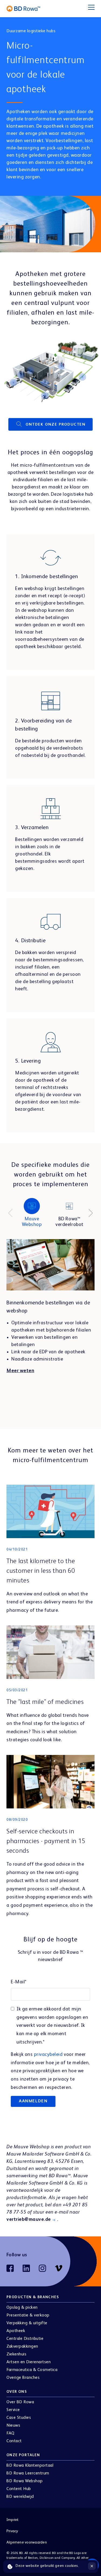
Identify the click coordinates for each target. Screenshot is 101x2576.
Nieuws (13, 2426)
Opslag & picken (22, 2308)
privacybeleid (49, 2055)
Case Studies (19, 2418)
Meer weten (20, 1371)
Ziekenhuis (16, 2354)
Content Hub (19, 2489)
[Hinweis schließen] (92, 2566)
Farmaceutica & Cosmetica (32, 2370)
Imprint (13, 2520)
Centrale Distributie (25, 2339)
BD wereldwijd (20, 2497)
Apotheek (16, 2331)
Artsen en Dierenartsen (29, 2362)
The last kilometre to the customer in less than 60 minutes (41, 1571)
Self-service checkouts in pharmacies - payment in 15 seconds (46, 1841)
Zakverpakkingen (22, 2347)
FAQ (11, 2433)
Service (13, 2410)
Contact (14, 2441)
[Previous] (10, 1213)
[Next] (91, 1213)
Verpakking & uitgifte (27, 2323)
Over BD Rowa (20, 2402)
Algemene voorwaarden (27, 2542)
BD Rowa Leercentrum (28, 2473)
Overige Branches (23, 2378)
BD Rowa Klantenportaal (30, 2466)
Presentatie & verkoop (28, 2315)
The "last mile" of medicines (45, 1702)
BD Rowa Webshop (25, 2481)
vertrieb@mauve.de (29, 2219)
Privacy (12, 2531)
